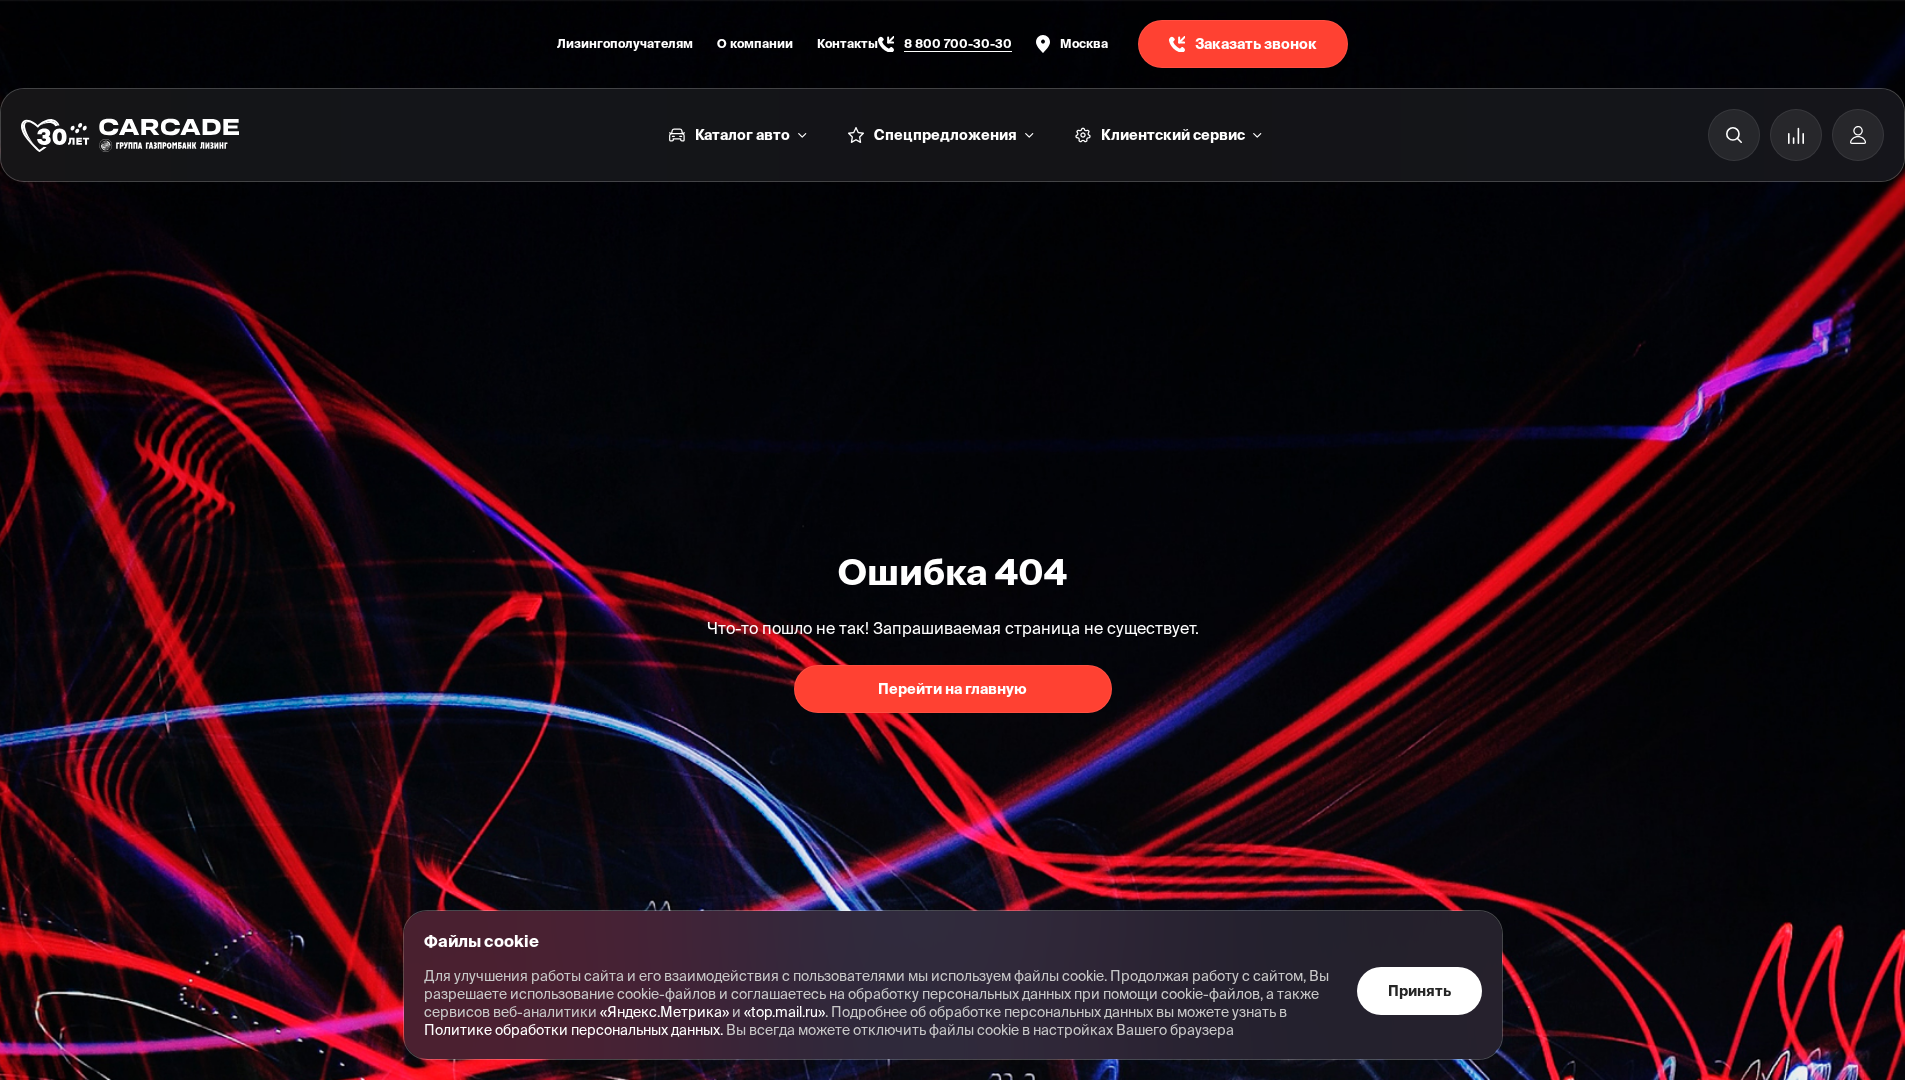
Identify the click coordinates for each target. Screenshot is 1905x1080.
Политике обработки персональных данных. (573, 1030)
